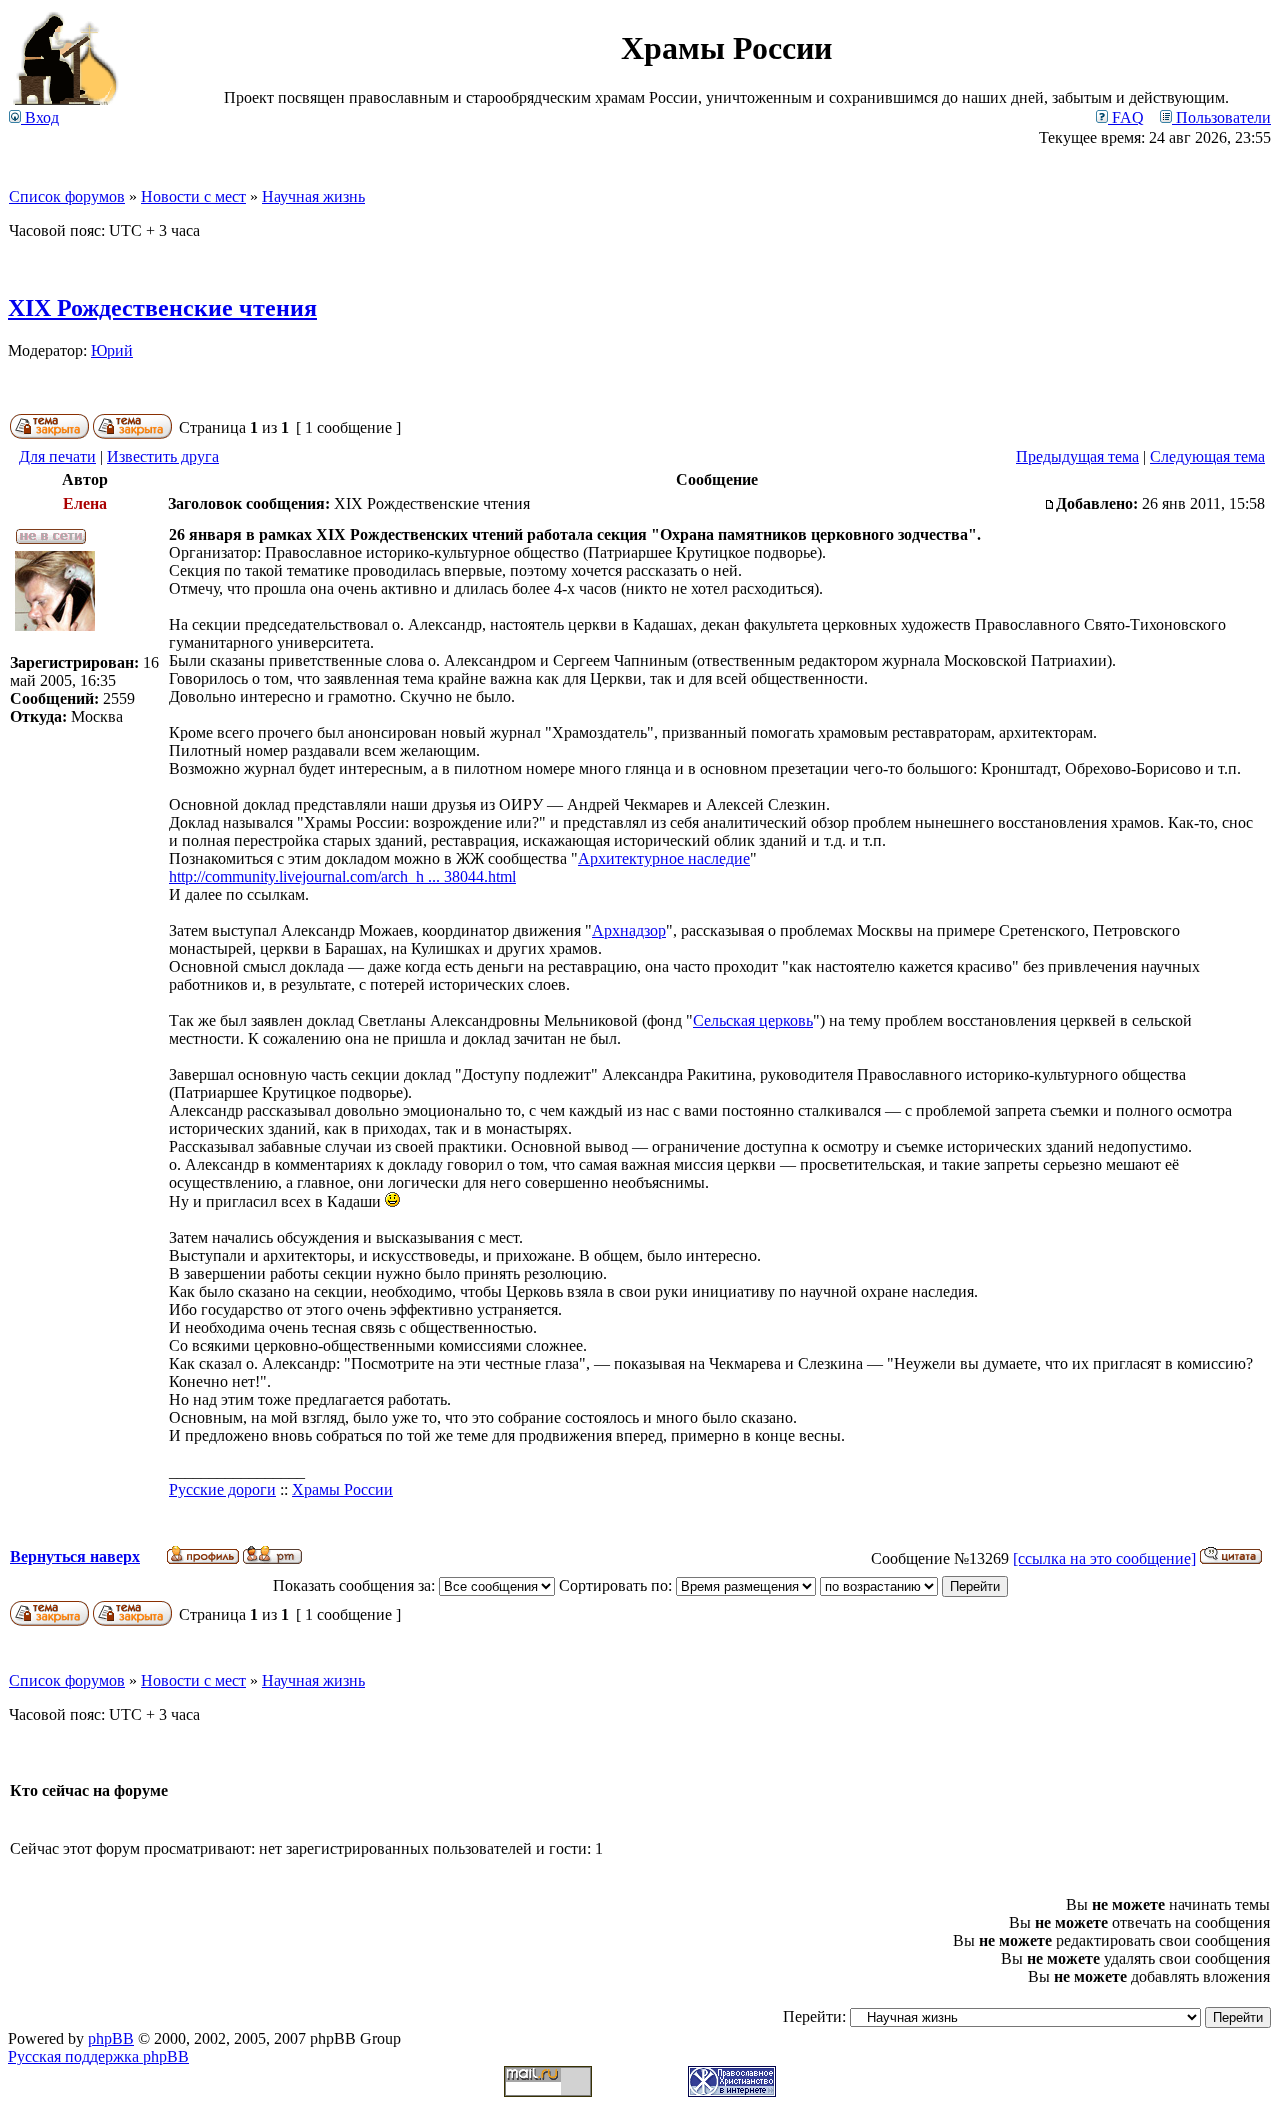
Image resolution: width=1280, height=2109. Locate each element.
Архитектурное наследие (664, 858)
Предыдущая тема (1077, 456)
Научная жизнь (313, 196)
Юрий (112, 350)
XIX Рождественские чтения (162, 308)
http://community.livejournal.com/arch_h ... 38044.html (342, 876)
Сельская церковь (753, 1020)
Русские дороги (222, 1489)
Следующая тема (1207, 456)
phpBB (111, 2038)
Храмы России (342, 1489)
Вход (40, 117)
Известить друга (163, 456)
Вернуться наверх (75, 1556)
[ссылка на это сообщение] (1104, 1558)
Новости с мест (193, 196)
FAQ (1126, 117)
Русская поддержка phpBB (98, 2056)
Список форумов (67, 196)
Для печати (57, 456)
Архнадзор (629, 930)
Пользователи (1221, 117)
